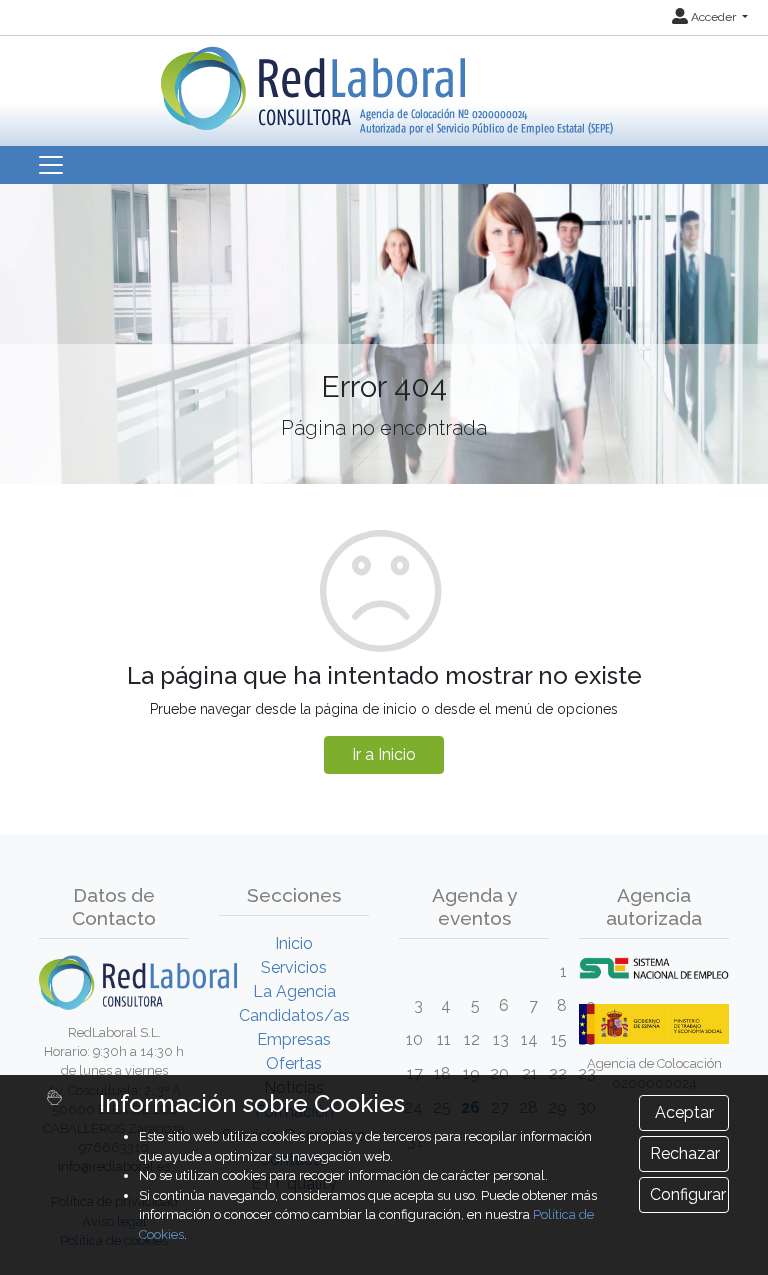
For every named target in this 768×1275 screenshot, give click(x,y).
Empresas (294, 1039)
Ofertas (294, 1063)
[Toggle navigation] (51, 165)
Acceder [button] (713, 17)
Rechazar (685, 1153)
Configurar (688, 1194)
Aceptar (684, 1112)
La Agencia (294, 991)
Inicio (294, 943)
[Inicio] (384, 83)
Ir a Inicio (384, 754)
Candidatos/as (294, 1015)
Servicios (294, 967)
